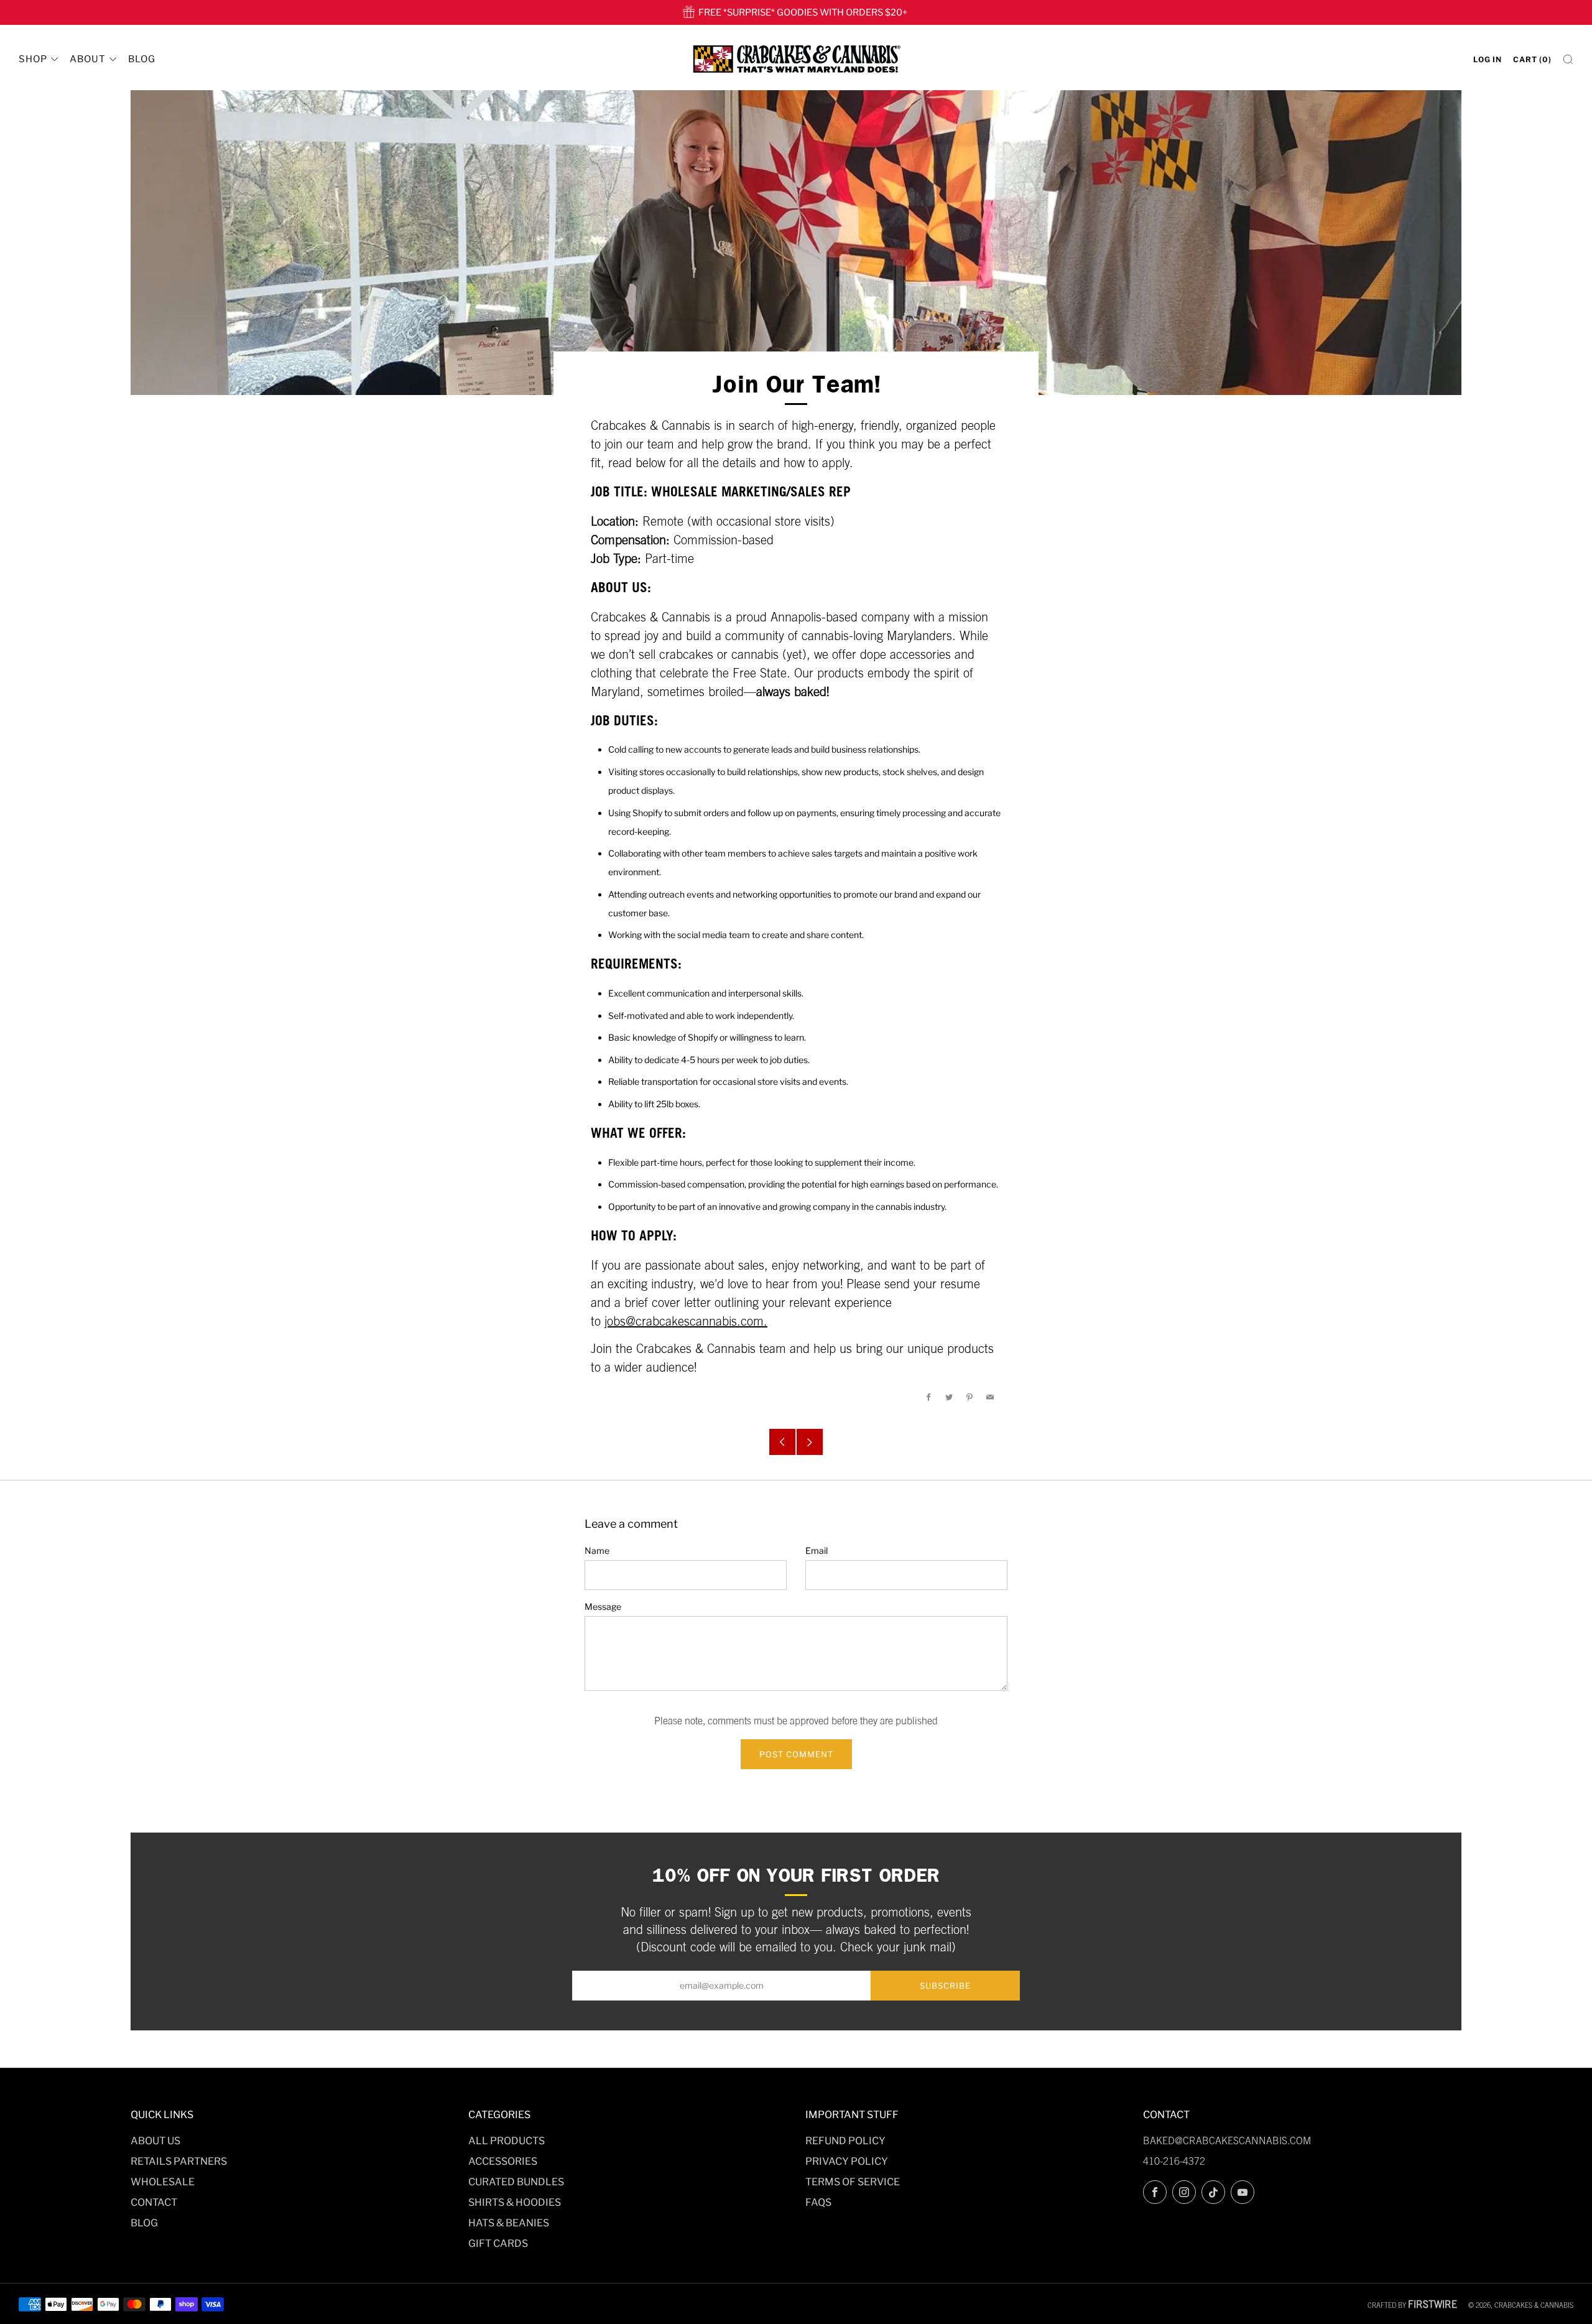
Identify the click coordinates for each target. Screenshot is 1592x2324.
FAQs (818, 2202)
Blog (144, 2223)
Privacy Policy (847, 2161)
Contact (154, 2202)
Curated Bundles (516, 2182)
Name (597, 1550)
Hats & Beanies (509, 2223)
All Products (507, 2141)
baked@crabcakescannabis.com (1227, 2140)
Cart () (1532, 59)
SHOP (33, 59)
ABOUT (88, 59)
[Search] (1568, 59)
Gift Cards (498, 2243)
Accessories (503, 2161)
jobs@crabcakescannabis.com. (686, 1321)
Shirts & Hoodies (515, 2202)
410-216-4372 (1174, 2161)
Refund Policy (845, 2141)
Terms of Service (853, 2182)
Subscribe (945, 1986)
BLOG (142, 59)
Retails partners (179, 2161)
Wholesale (163, 2182)
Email (817, 1550)
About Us (155, 2141)
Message (603, 1606)
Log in (1488, 59)
